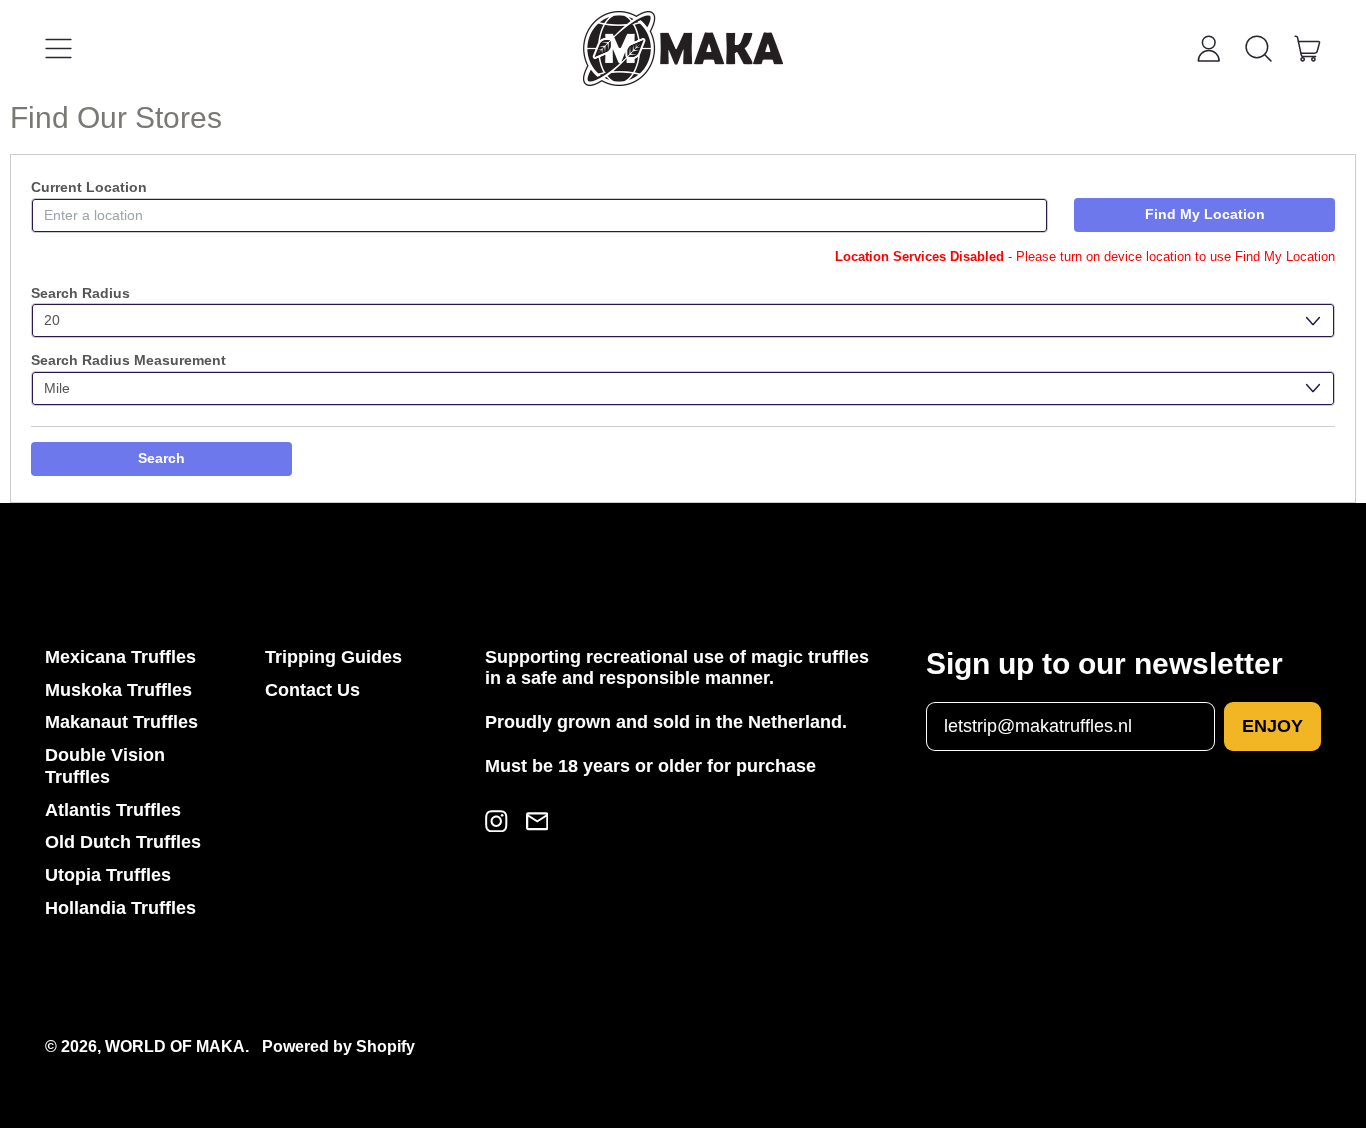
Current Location (89, 187)
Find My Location (1205, 214)
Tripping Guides (333, 657)
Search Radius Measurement (128, 360)
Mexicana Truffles (120, 657)
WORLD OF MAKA (175, 1046)
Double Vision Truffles (105, 766)
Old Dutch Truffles (123, 842)
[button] (1258, 49)
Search (161, 458)
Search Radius (80, 293)
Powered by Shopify (338, 1046)
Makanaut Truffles (121, 722)
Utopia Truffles (108, 875)
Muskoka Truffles (118, 690)
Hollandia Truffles (120, 908)
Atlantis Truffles (113, 810)
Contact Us (312, 690)
